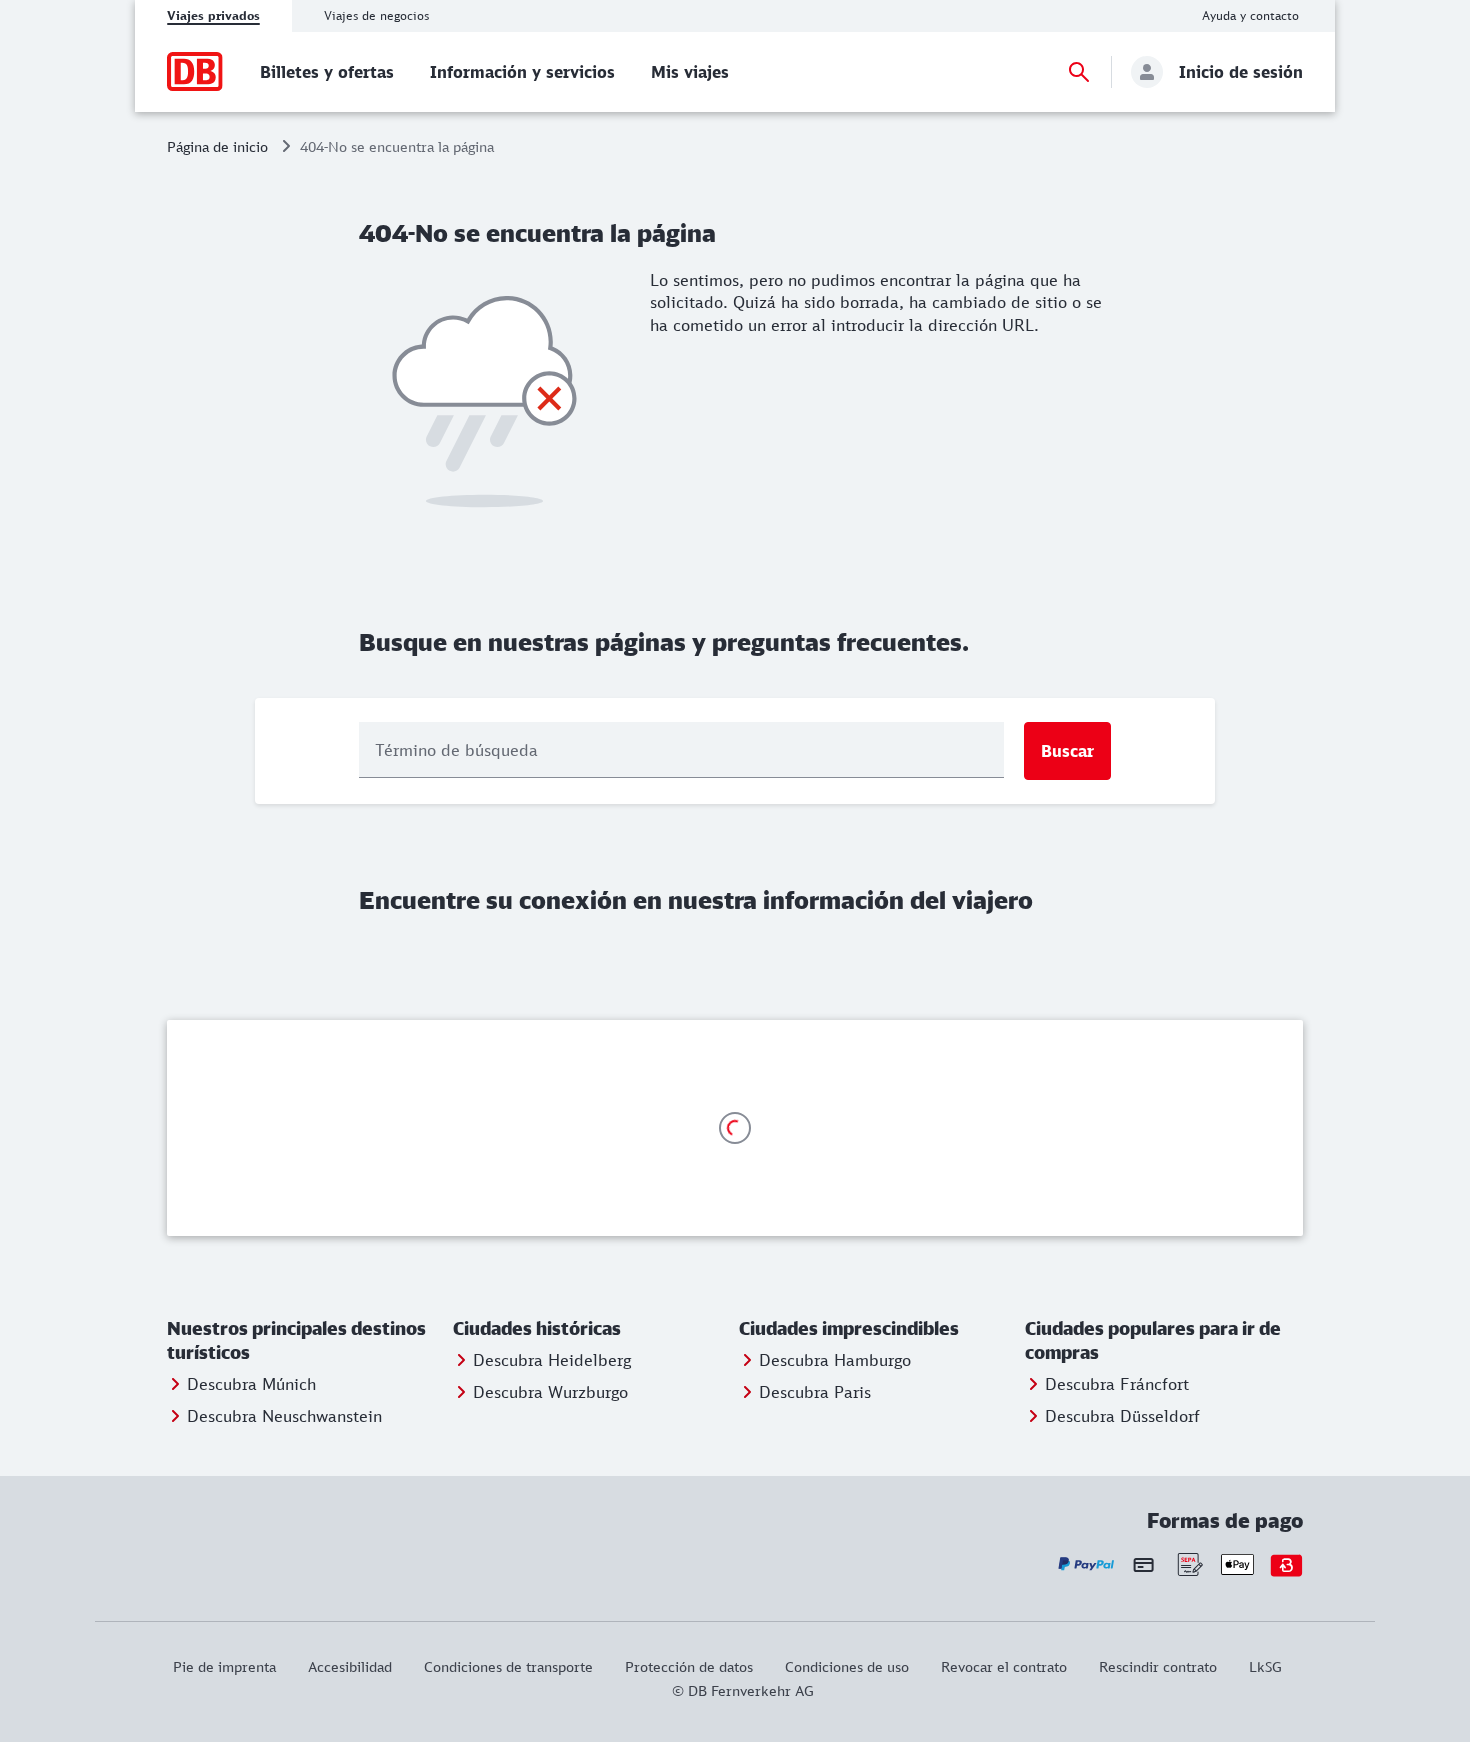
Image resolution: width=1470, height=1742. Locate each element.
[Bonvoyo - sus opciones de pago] (1286, 1564)
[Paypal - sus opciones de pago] (1086, 1564)
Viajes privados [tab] (213, 15)
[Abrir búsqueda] (1079, 72)
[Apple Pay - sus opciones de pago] (1237, 1564)
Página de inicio (217, 146)
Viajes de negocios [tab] (376, 15)
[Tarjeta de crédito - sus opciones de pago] (1143, 1564)
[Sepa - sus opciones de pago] (1188, 1564)
